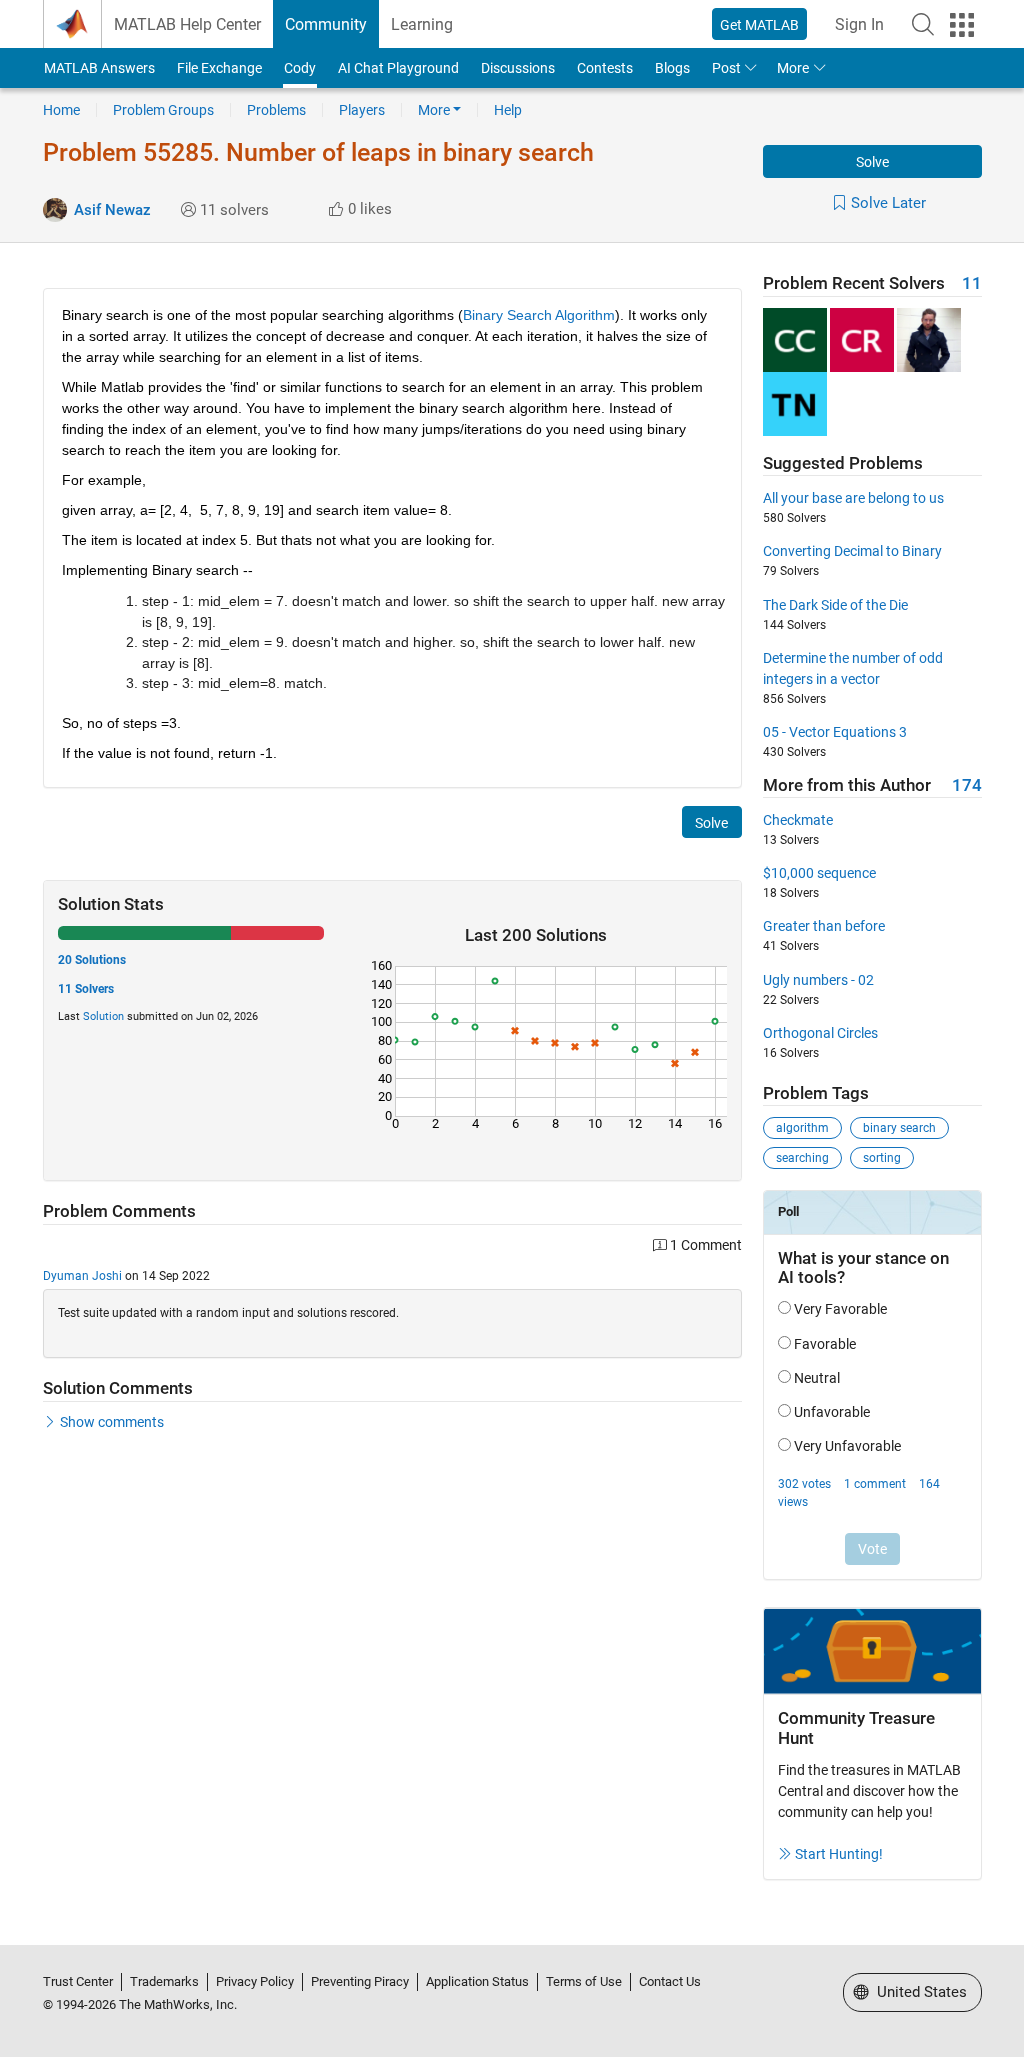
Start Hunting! (839, 1854)
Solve (872, 162)
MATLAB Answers (99, 68)
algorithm (802, 1128)
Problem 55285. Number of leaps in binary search (318, 152)
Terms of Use (584, 1981)
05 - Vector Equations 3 (835, 732)
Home (61, 110)
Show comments (112, 1422)
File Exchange (219, 68)
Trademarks (164, 1981)
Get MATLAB (759, 25)
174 (967, 785)
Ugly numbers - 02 (818, 980)
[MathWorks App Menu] (962, 25)
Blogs (672, 68)
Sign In (859, 24)
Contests (605, 68)
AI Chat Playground (398, 68)
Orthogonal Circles (820, 1033)
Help (508, 110)
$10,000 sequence (819, 873)
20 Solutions (92, 960)
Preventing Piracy (360, 1981)
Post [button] (726, 68)
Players (362, 110)
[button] (923, 24)
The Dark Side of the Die (835, 605)
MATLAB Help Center (187, 24)
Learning (422, 24)
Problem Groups (163, 110)
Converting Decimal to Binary (852, 551)
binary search (899, 1128)
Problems (276, 110)
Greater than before (824, 926)
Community (326, 24)
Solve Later (888, 203)
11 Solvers (86, 989)
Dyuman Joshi (82, 1276)
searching (802, 1158)
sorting (882, 1158)
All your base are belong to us (853, 498)
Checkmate (798, 820)
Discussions (518, 68)
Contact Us (670, 1981)
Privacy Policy (255, 1981)
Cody (300, 68)
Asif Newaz (112, 210)
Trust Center (78, 1981)
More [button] (793, 68)
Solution (103, 1016)
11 (972, 283)
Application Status (477, 1981)
